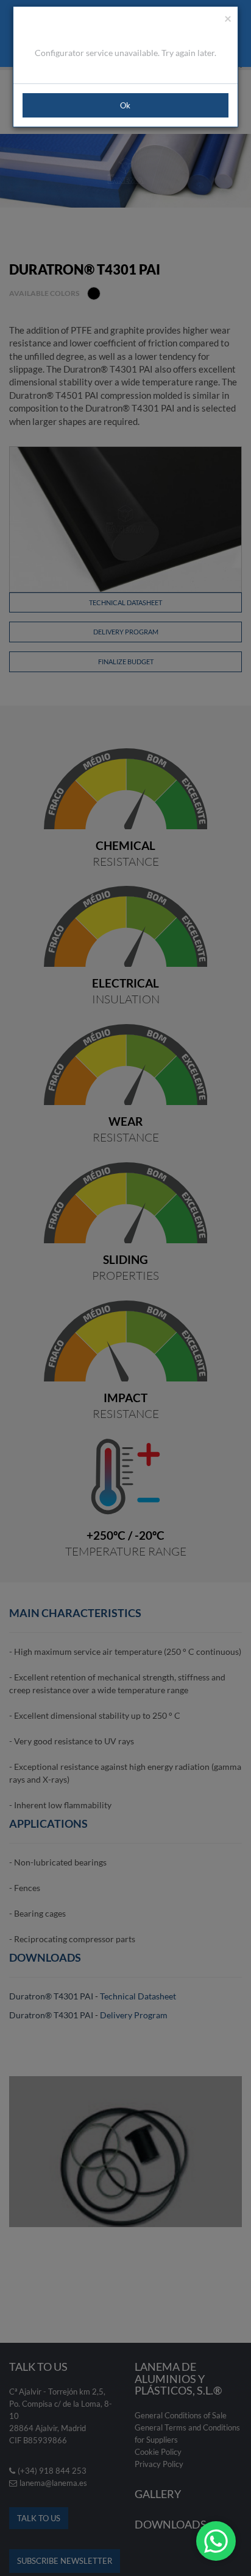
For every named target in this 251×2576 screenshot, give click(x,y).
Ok (125, 105)
